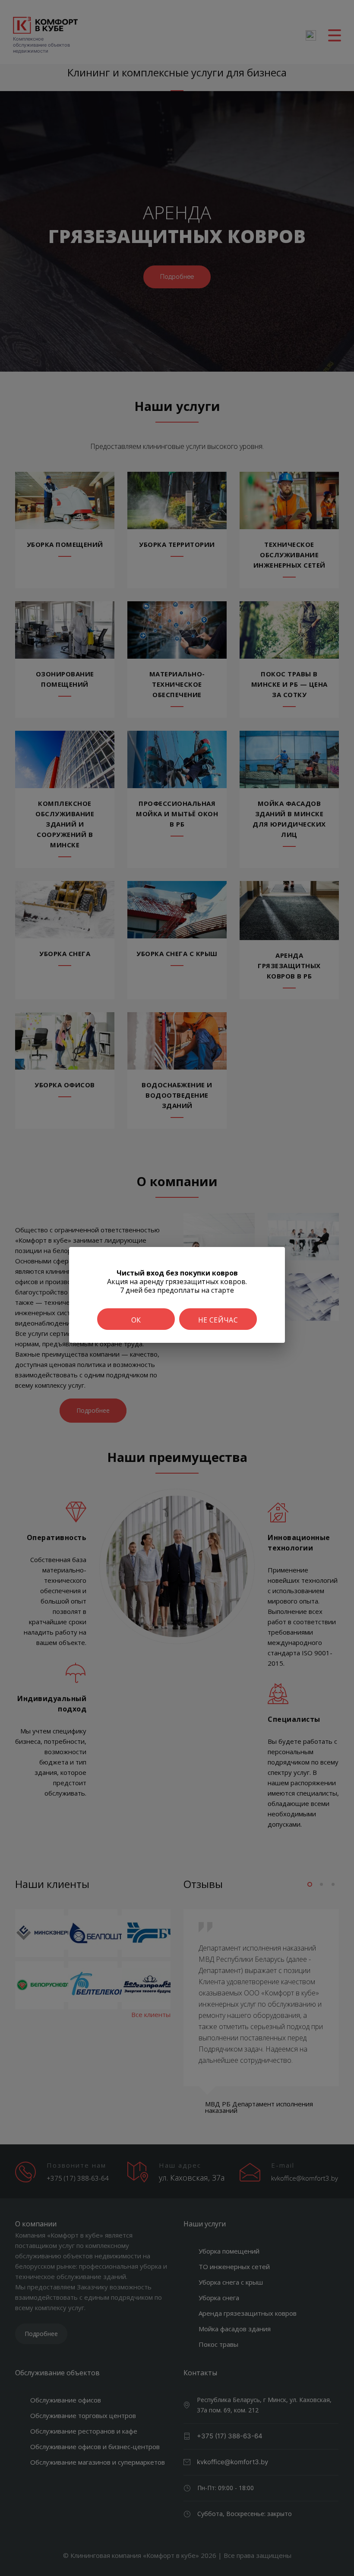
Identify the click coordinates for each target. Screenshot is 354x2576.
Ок (136, 1320)
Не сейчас (218, 1320)
